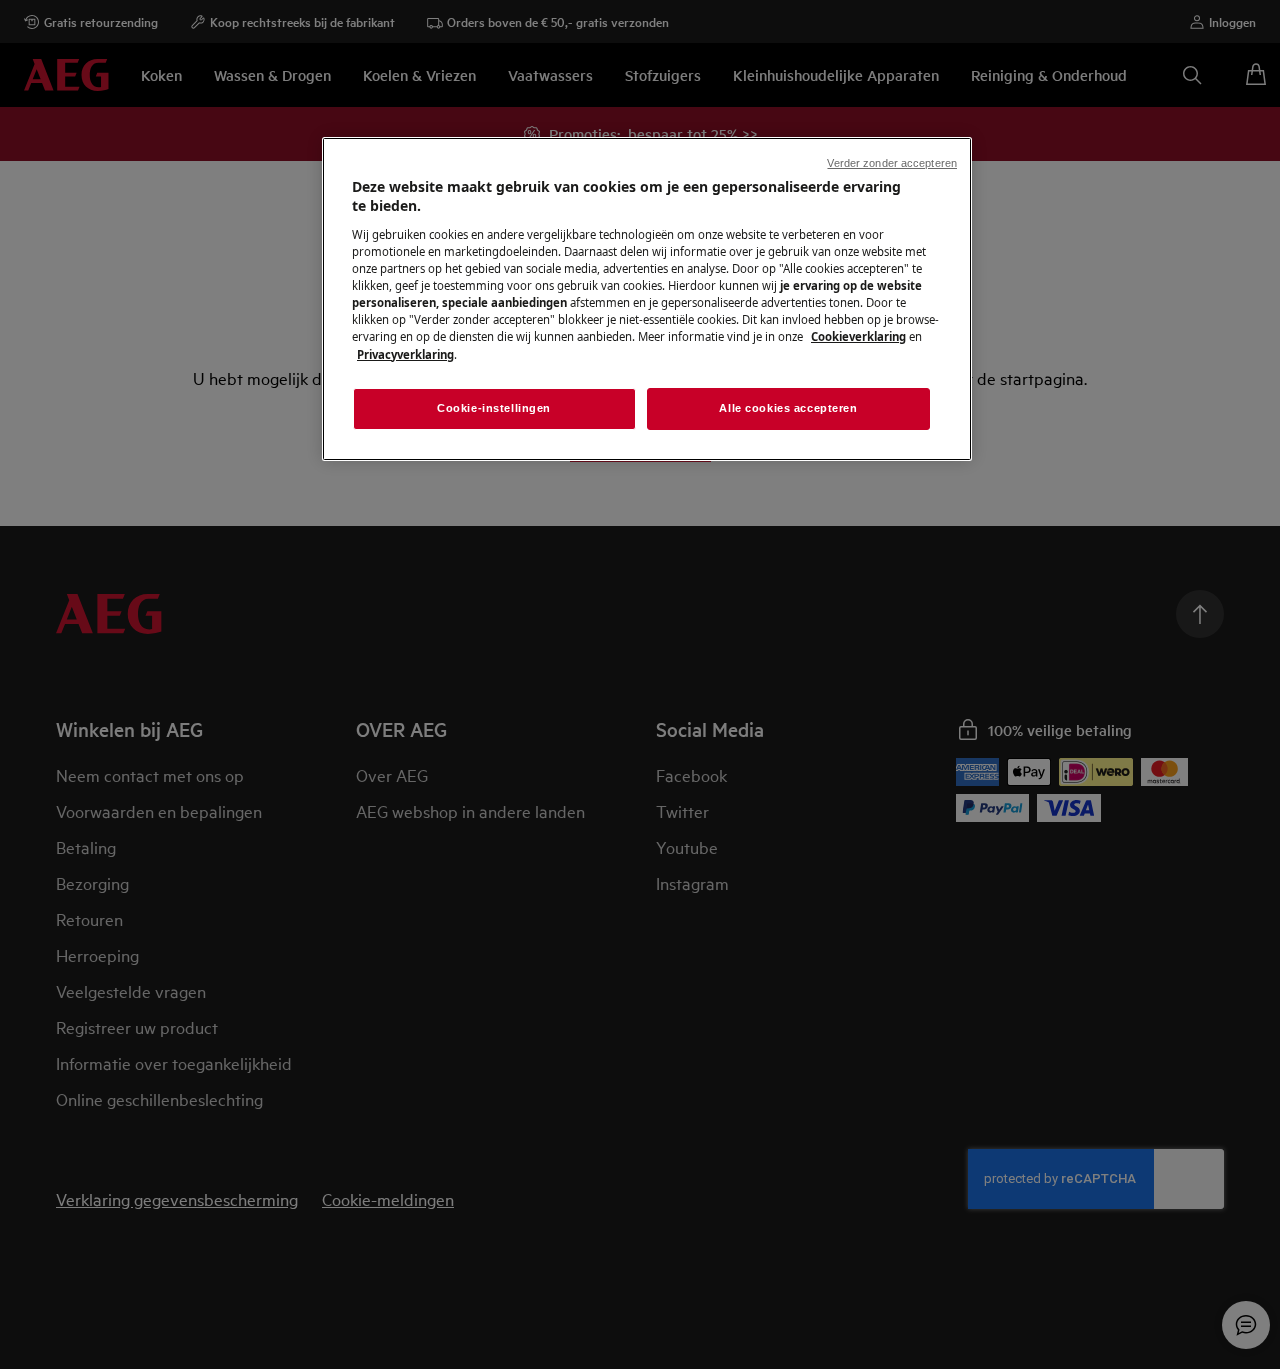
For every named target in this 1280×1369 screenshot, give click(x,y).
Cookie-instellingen (494, 408)
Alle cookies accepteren (788, 408)
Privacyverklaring (405, 354)
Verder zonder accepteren (892, 163)
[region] (647, 299)
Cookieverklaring (858, 336)
